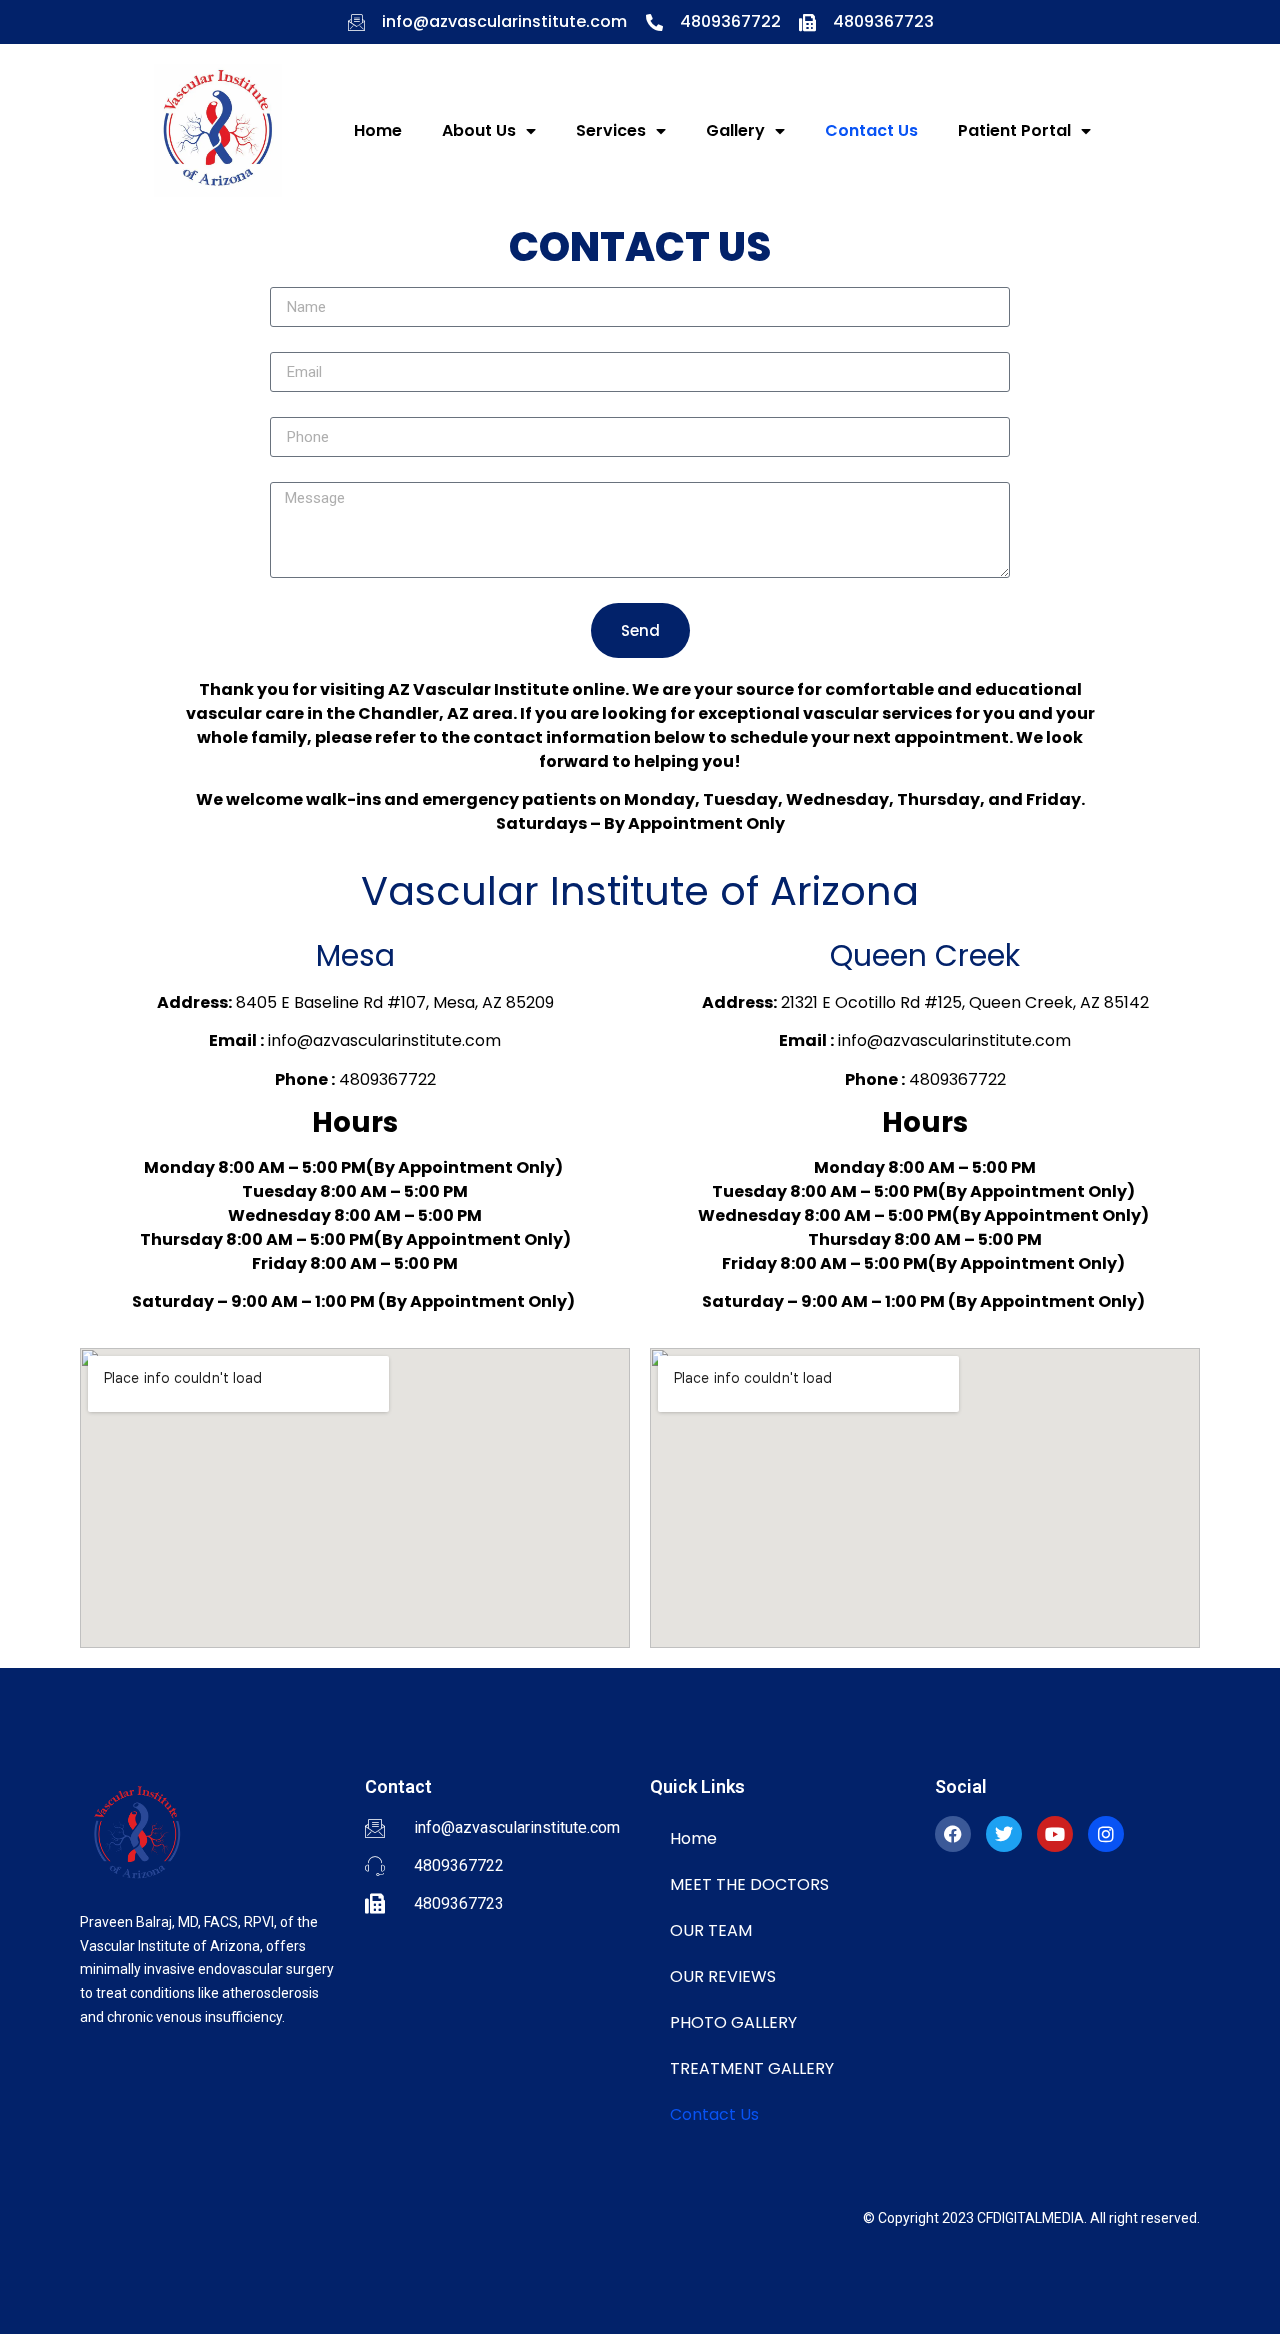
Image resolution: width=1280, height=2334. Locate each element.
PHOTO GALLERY (733, 2022)
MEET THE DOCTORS (749, 1884)
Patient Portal (1014, 130)
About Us (479, 130)
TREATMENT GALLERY (752, 2068)
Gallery (735, 130)
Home (378, 130)
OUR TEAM (711, 1930)
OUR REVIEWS (723, 1976)
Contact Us (871, 130)
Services (611, 130)
